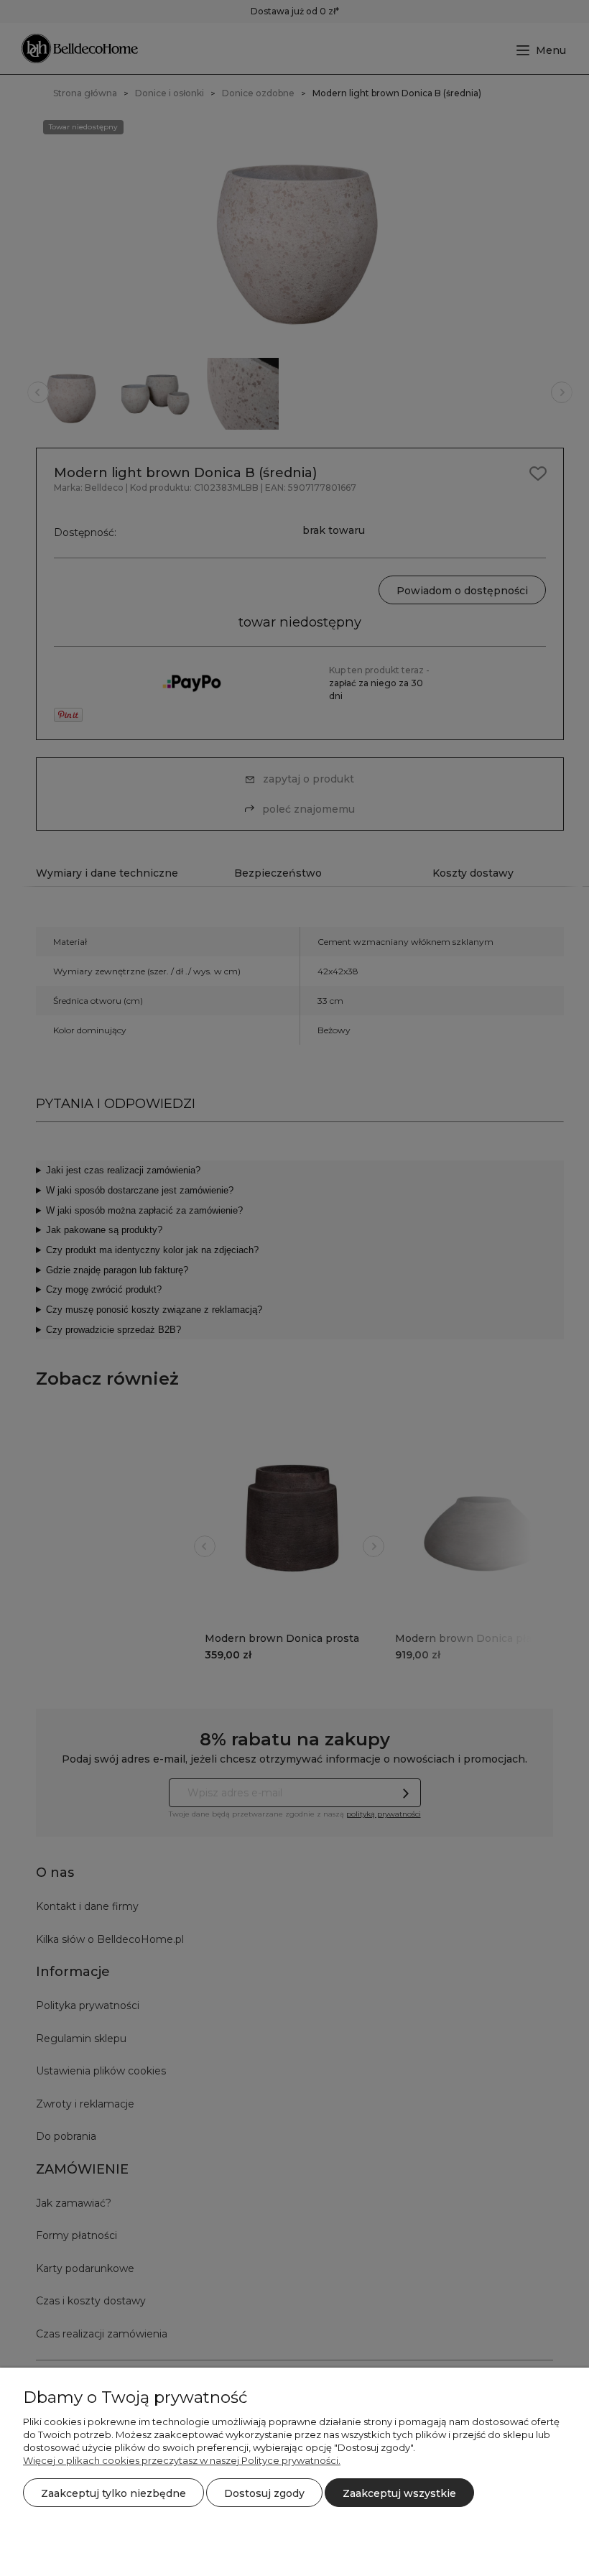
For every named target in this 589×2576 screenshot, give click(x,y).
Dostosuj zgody (264, 2493)
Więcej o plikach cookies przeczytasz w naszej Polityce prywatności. (182, 2460)
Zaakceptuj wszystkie (399, 2493)
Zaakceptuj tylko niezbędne (113, 2493)
